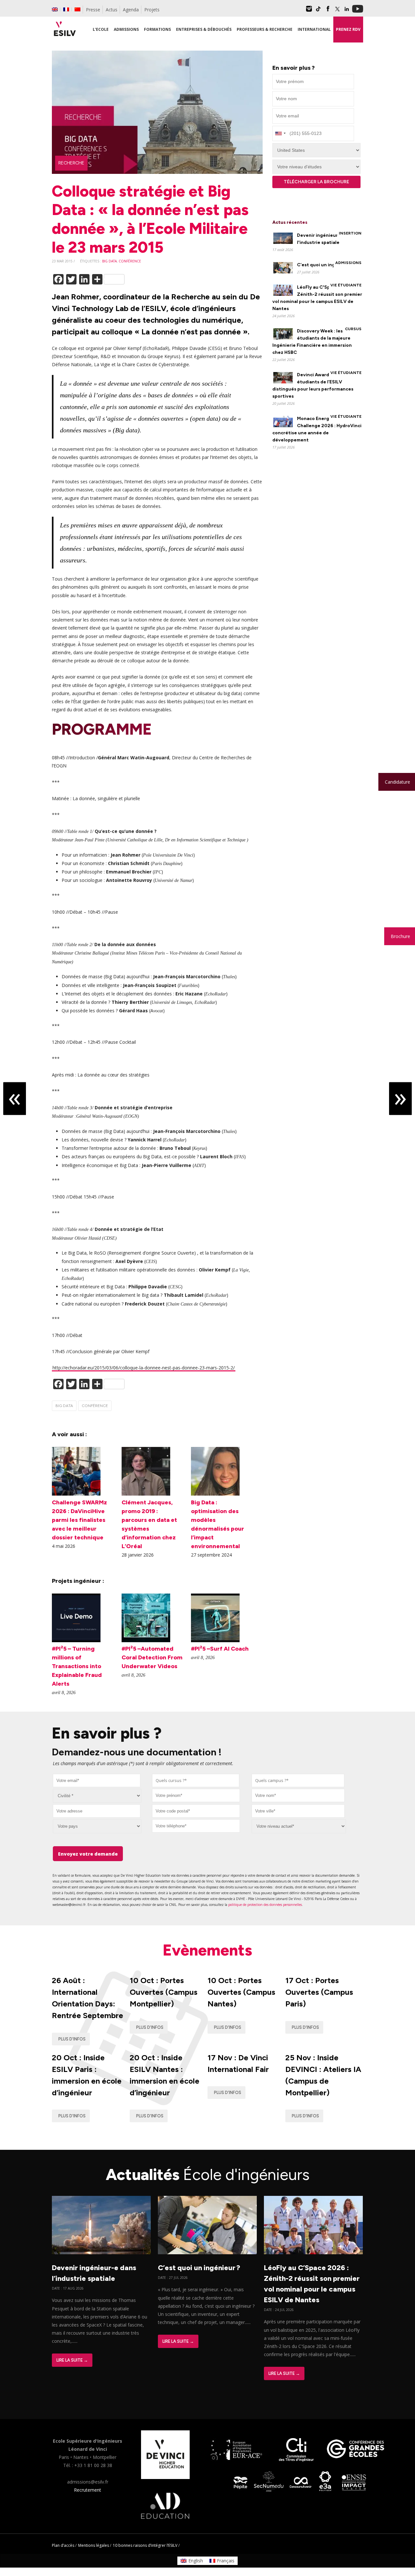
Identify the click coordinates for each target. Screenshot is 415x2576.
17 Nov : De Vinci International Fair (238, 2063)
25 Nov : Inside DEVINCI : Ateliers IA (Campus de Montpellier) (323, 2075)
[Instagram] (309, 11)
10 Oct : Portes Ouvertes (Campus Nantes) (241, 1992)
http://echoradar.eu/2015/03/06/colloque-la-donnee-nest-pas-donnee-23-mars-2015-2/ (144, 1368)
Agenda (131, 10)
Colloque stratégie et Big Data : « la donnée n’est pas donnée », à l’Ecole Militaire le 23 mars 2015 (150, 219)
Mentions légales (94, 2545)
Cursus (353, 329)
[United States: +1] (280, 133)
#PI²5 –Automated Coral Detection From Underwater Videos (152, 1657)
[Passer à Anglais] (55, 9)
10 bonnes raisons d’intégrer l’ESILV (145, 2545)
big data (109, 261)
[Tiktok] (318, 11)
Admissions (348, 263)
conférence (130, 261)
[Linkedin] (347, 11)
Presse (93, 10)
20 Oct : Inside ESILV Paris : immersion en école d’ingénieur (87, 2075)
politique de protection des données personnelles (265, 1905)
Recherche (71, 163)
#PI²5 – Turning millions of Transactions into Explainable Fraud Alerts (77, 1666)
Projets (152, 10)
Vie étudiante (346, 285)
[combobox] (196, 1781)
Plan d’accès (63, 2545)
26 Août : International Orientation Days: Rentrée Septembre (88, 1998)
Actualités (208, 2174)
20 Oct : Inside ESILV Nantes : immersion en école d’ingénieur (165, 2075)
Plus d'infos (72, 2039)
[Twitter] (337, 11)
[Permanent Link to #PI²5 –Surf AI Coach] (215, 1640)
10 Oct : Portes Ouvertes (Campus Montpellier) (164, 1992)
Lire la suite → (72, 2360)
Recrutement (88, 2490)
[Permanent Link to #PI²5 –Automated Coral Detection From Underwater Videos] (146, 1640)
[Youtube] (358, 11)
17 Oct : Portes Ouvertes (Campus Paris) (319, 1992)
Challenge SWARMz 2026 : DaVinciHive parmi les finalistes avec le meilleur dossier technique (79, 1520)
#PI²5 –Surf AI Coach (220, 1649)
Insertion (350, 233)
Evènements (207, 1950)
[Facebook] (328, 11)
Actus (112, 10)
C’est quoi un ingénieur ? (325, 265)
